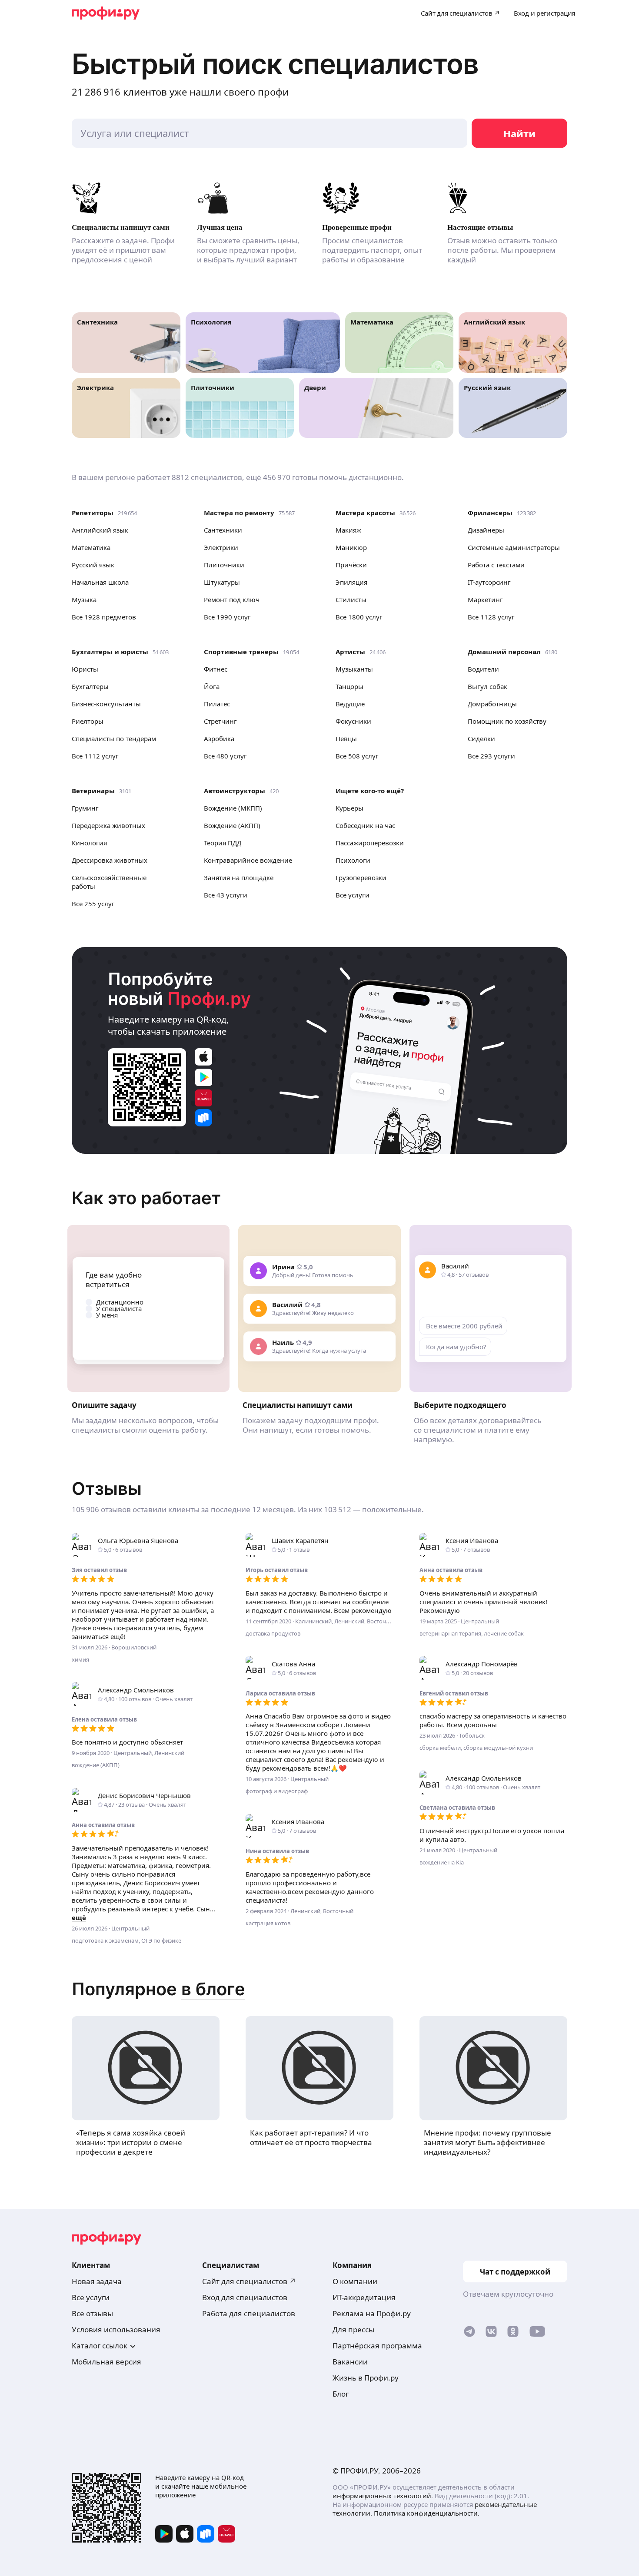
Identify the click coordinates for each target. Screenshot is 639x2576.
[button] (122, 513)
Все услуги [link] (91, 2297)
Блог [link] (341, 2394)
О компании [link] (355, 2281)
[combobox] (270, 133)
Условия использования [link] (116, 2329)
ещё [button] (79, 1917)
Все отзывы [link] (92, 2313)
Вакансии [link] (350, 2362)
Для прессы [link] (353, 2329)
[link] (126, 343)
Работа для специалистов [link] (249, 2313)
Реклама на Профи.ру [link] (372, 2313)
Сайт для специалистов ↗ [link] (249, 2281)
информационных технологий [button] (382, 2496)
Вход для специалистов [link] (245, 2297)
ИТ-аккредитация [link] (364, 2297)
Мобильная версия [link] (106, 2362)
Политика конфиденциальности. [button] (427, 2513)
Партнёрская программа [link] (377, 2346)
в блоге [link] (213, 1989)
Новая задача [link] (97, 2281)
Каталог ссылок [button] (100, 2346)
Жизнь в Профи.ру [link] (366, 2378)
